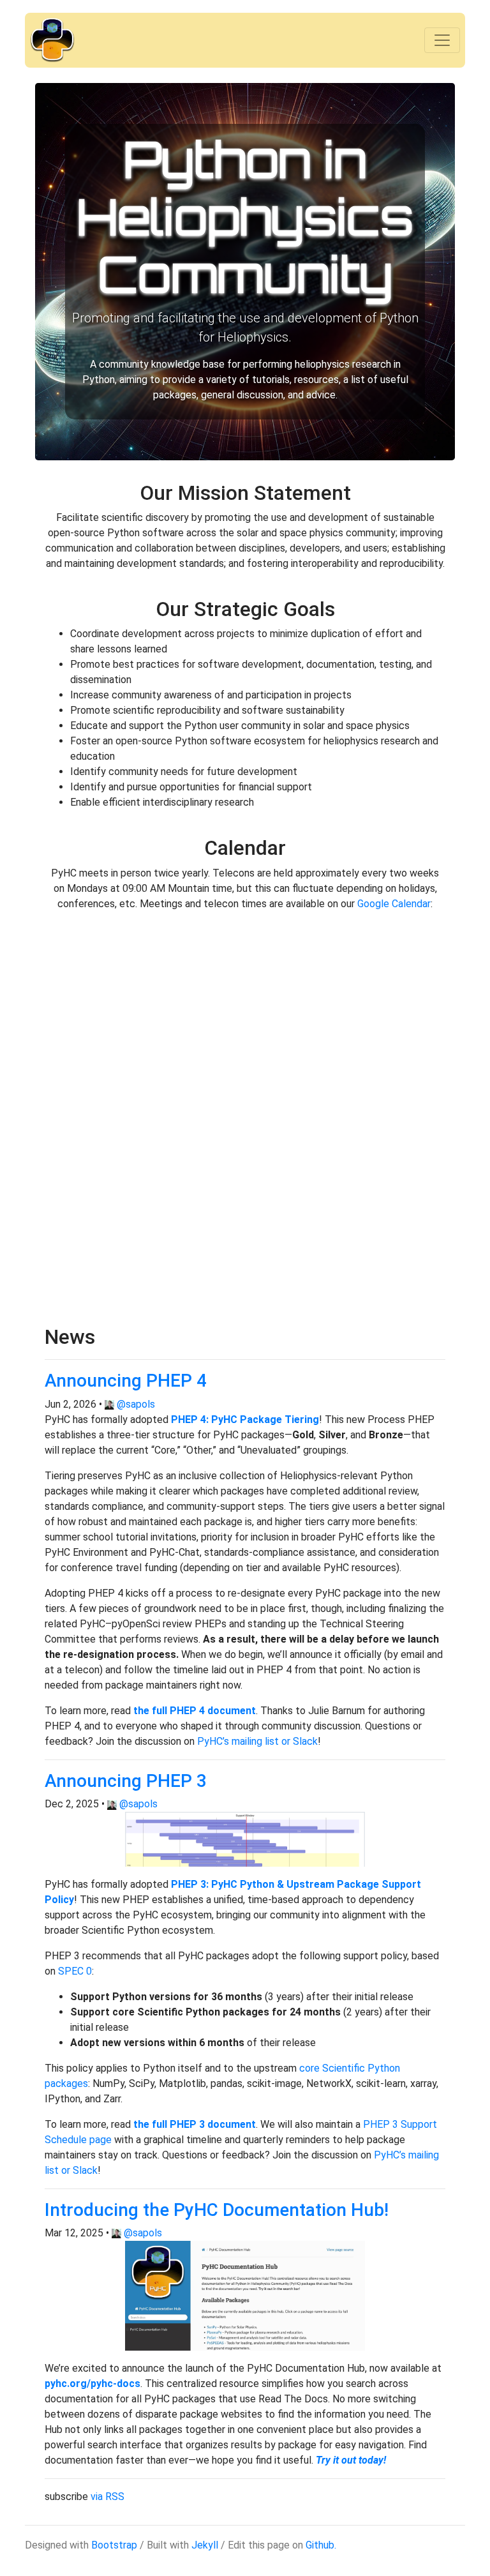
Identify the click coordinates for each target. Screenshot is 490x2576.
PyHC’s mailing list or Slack (257, 1741)
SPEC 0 (75, 1971)
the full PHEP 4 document (195, 1711)
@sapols (136, 1404)
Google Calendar (394, 904)
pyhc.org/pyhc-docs (93, 2384)
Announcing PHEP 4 (126, 1381)
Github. (321, 2545)
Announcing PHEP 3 (126, 1781)
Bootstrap (114, 2545)
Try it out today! (351, 2460)
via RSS (108, 2497)
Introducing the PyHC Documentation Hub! (217, 2210)
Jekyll (205, 2545)
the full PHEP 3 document (195, 2124)
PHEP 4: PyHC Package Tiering (245, 1420)
